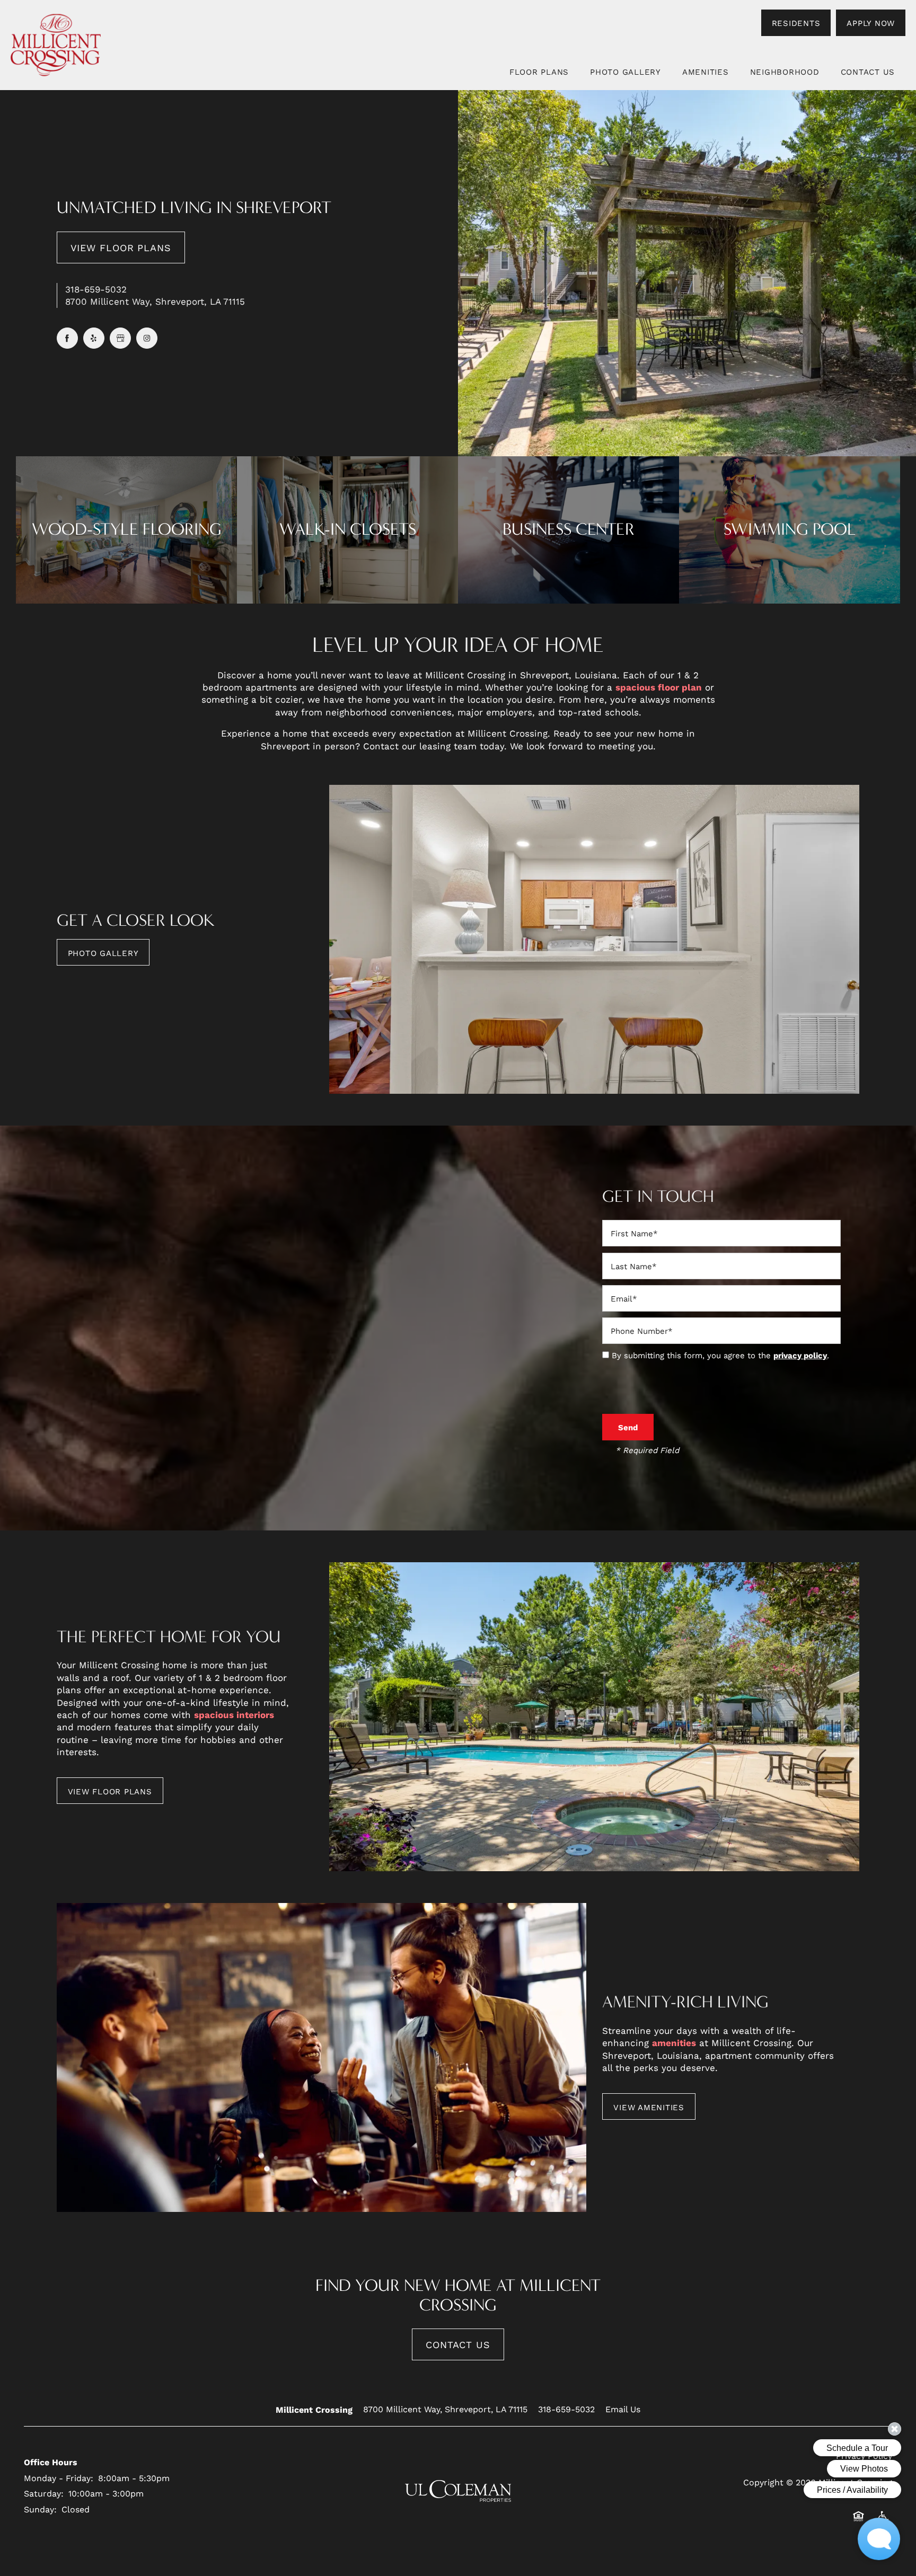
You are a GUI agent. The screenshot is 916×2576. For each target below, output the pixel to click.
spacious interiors (234, 1715)
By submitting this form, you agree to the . (720, 1355)
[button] (796, 23)
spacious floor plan (659, 687)
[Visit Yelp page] (94, 338)
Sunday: (40, 2509)
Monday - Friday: (59, 2478)
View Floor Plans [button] (121, 247)
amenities (674, 2043)
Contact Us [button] (458, 2344)
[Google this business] (120, 338)
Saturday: (44, 2493)
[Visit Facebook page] (67, 338)
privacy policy (800, 1355)
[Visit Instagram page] (147, 338)
